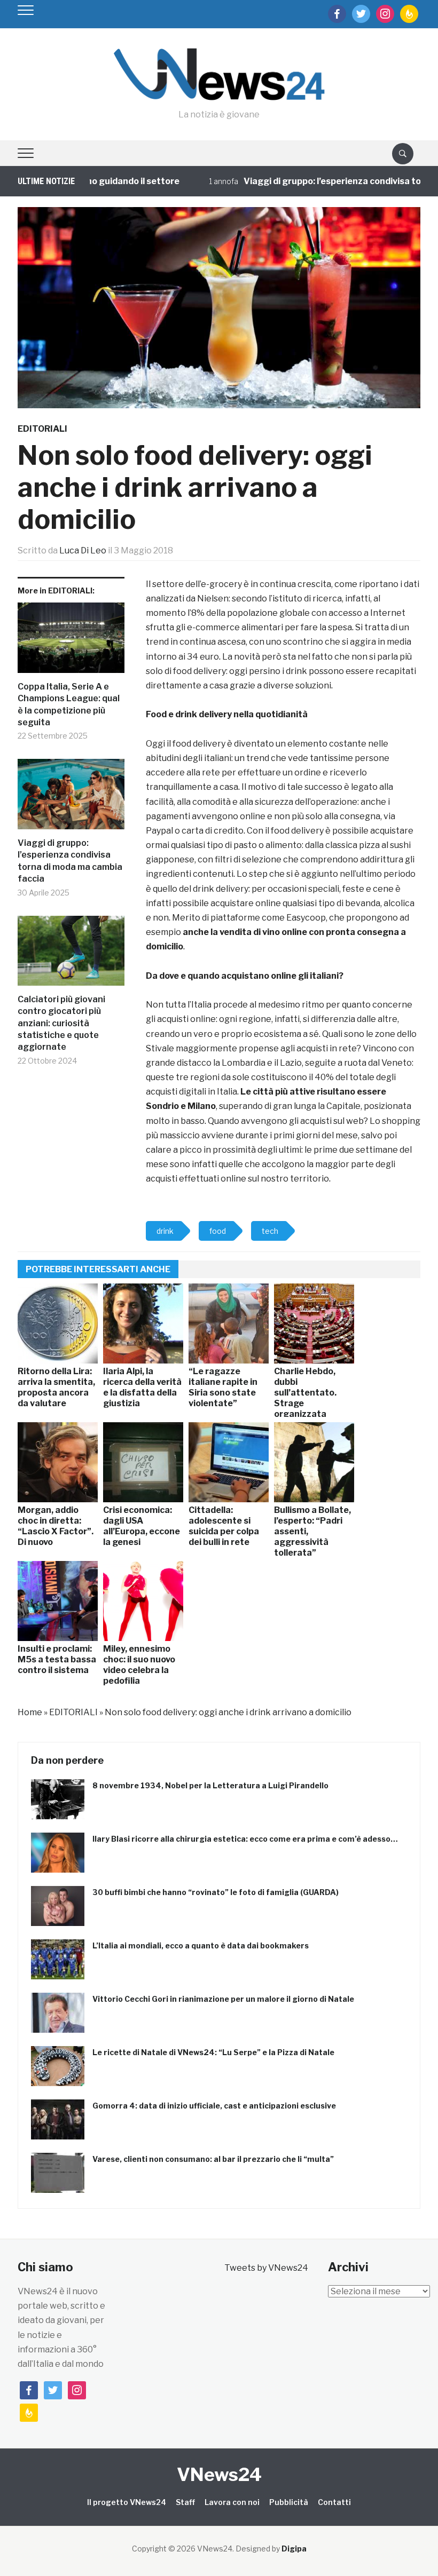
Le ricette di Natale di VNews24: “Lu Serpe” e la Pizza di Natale (213, 2052)
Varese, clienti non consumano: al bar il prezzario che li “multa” (213, 2159)
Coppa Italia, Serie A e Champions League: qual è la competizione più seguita (69, 704)
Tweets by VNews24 (266, 2268)
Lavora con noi (232, 2502)
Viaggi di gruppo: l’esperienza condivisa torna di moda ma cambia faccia (70, 861)
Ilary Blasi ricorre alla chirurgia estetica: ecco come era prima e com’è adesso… (245, 1839)
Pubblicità (289, 2502)
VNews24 (219, 2474)
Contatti (334, 2502)
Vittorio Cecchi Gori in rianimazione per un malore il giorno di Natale (223, 1999)
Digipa (294, 2549)
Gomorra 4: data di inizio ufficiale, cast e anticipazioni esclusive (214, 2106)
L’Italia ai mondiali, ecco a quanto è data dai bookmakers (201, 1945)
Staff (185, 2502)
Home (30, 1712)
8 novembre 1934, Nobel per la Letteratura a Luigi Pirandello (210, 1785)
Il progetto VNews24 (127, 2502)
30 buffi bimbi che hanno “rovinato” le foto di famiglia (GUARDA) (216, 1892)
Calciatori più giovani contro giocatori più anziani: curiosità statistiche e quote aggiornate (61, 1023)
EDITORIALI (42, 429)
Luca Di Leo (83, 550)
